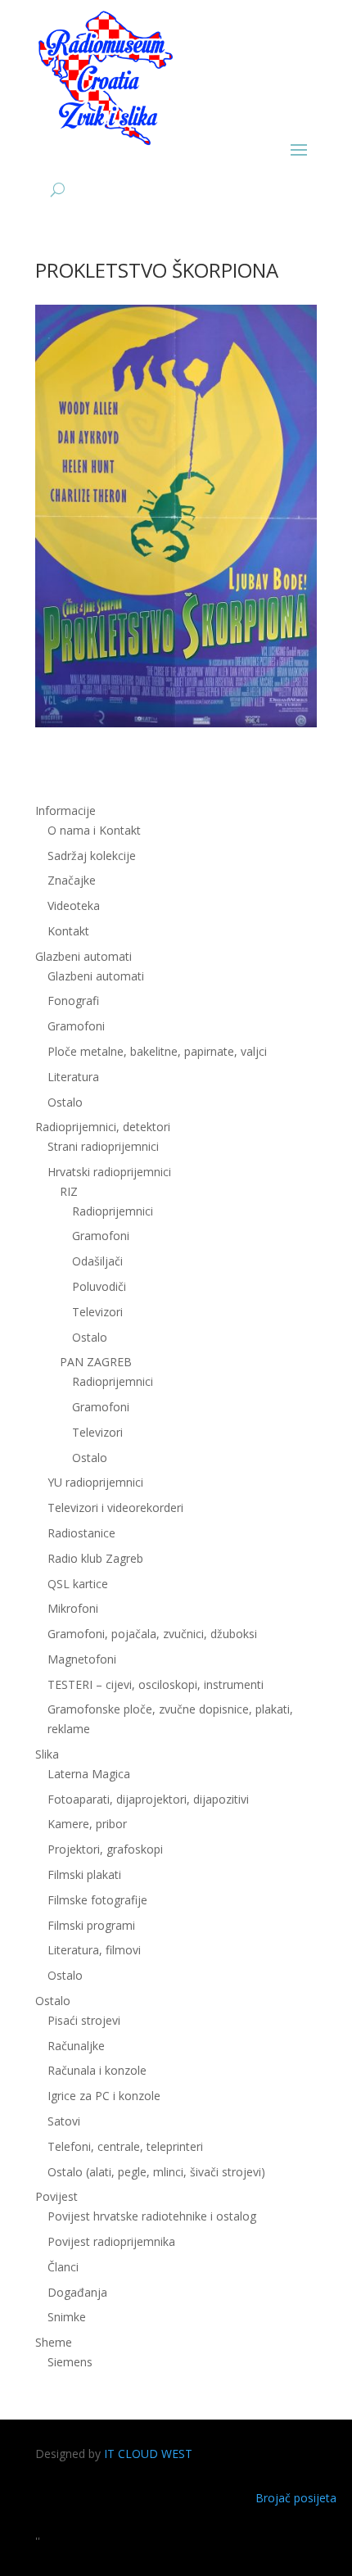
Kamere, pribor (87, 1824)
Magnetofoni (82, 1659)
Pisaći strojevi (84, 2020)
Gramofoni (76, 1026)
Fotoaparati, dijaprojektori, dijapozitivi (148, 1799)
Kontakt (68, 931)
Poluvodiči (99, 1286)
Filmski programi (91, 1925)
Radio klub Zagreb (95, 1558)
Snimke (67, 2317)
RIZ (69, 1191)
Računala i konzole (97, 2070)
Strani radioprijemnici (103, 1146)
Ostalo (90, 1337)
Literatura (73, 1077)
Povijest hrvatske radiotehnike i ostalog (152, 2216)
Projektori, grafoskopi (105, 1849)
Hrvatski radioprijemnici (109, 1172)
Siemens (70, 2362)
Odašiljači (97, 1261)
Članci (63, 2267)
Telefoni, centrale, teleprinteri (125, 2146)
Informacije (65, 810)
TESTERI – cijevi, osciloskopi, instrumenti (156, 1684)
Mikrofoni (73, 1608)
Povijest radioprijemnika (111, 2241)
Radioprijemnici (113, 1211)
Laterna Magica (89, 1774)
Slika (47, 1754)
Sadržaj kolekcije (92, 856)
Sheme (54, 2342)
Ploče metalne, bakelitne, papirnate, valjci (157, 1051)
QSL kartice (78, 1584)
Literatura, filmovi (94, 1950)
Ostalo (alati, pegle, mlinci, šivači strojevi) (156, 2172)
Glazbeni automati (96, 976)
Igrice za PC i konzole (104, 2096)
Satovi (64, 2121)
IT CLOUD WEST (148, 2454)
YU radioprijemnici (95, 1482)
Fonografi (73, 1001)
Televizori (97, 1312)
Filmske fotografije (97, 1900)
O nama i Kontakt (94, 830)
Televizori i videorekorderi (115, 1508)
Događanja (77, 2292)
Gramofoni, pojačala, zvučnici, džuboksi (152, 1634)
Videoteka (74, 905)
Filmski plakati (84, 1874)
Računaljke (76, 2046)
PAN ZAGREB (96, 1362)
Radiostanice (81, 1533)
